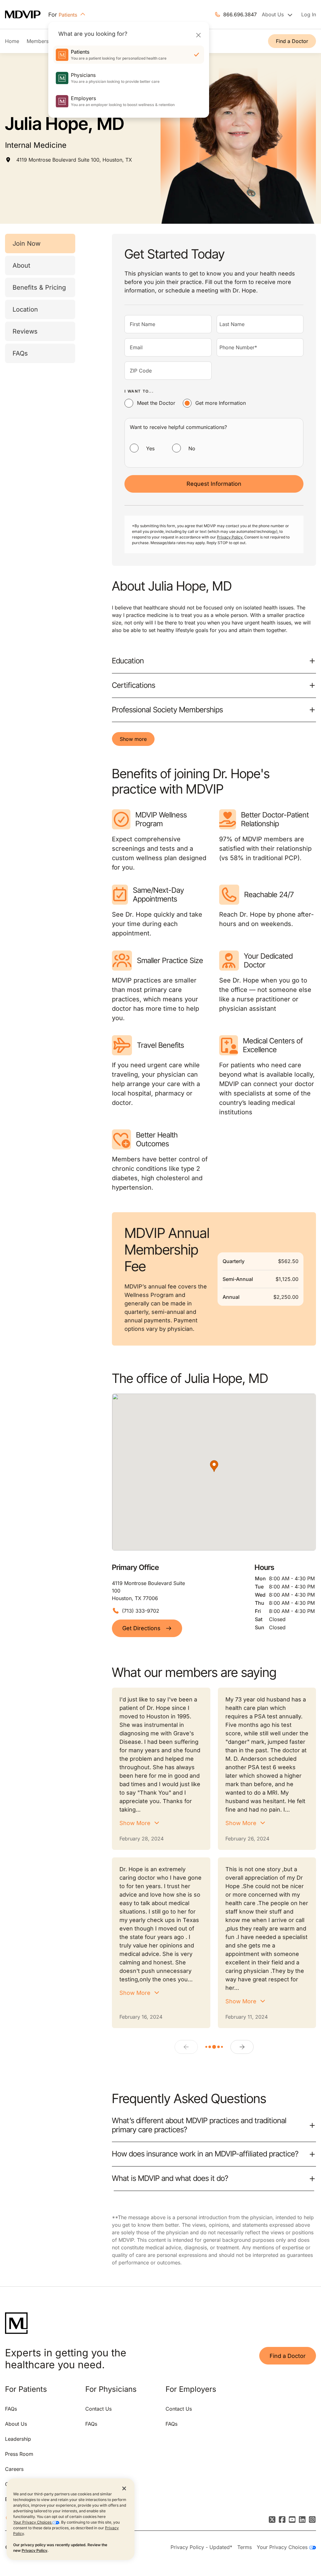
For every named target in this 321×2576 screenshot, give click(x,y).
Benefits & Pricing (39, 287)
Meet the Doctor (156, 403)
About (21, 265)
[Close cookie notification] (124, 2488)
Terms (245, 2547)
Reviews (25, 331)
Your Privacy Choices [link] (283, 2547)
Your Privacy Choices (33, 2522)
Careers (14, 2469)
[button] (214, 1466)
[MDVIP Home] (27, 15)
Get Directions (141, 1628)
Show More (135, 1823)
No (192, 448)
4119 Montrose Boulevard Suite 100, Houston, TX (74, 160)
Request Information (214, 484)
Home (12, 41)
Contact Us (98, 2409)
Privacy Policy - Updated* (201, 2547)
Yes (150, 448)
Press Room (19, 2454)
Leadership (18, 2439)
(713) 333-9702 (141, 1611)
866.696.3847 (240, 14)
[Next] (242, 2047)
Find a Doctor (292, 41)
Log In (309, 14)
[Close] (198, 35)
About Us (16, 2424)
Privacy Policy (34, 2550)
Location (25, 309)
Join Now (26, 244)
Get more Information (221, 403)
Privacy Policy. (230, 537)
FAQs (20, 353)
